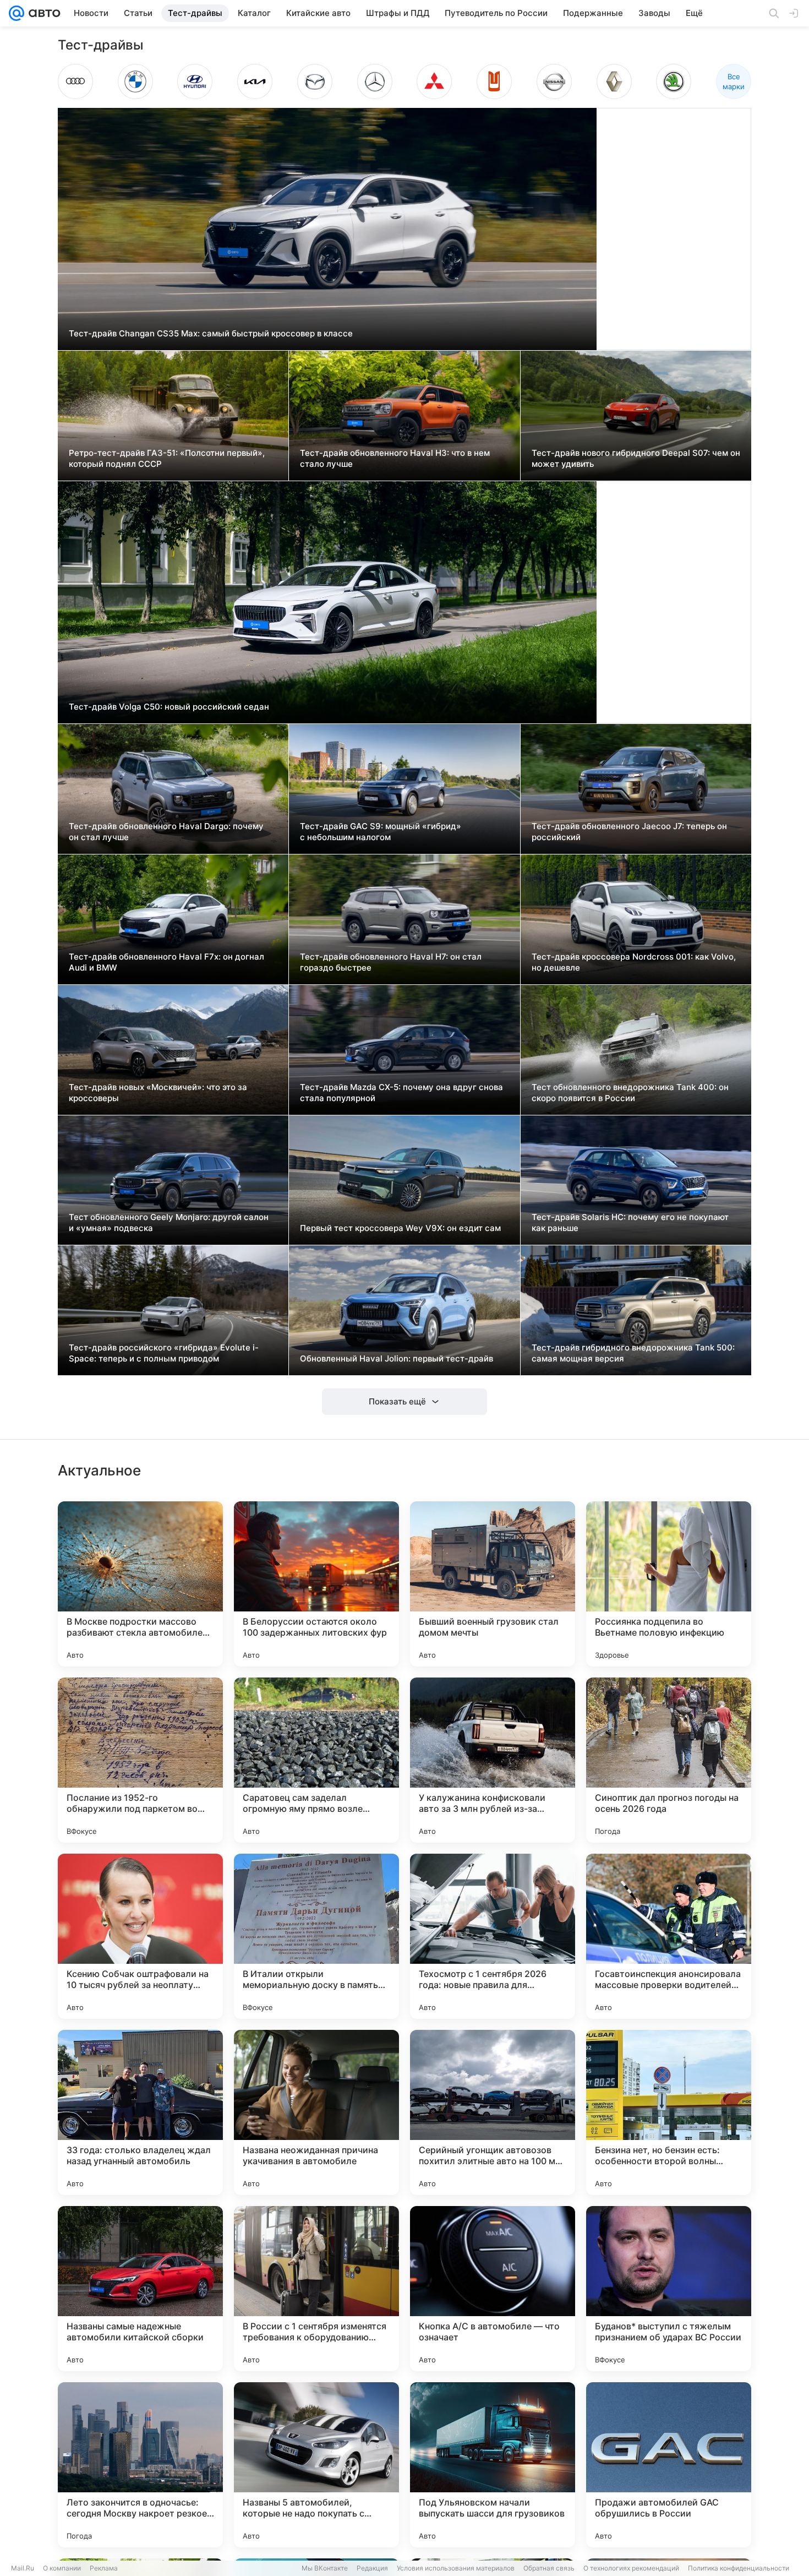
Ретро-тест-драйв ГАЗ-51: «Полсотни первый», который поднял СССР (167, 458)
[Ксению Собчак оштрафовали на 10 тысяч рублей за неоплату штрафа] (140, 1936)
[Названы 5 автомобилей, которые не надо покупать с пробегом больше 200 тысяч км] (316, 2465)
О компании (62, 2568)
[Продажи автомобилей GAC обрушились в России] (669, 2465)
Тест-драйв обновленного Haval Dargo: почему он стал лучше (166, 832)
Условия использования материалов (456, 2568)
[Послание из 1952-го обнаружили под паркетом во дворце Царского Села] (140, 1760)
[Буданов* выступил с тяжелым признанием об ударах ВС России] (669, 2289)
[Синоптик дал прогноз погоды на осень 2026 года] (669, 1760)
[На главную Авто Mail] (42, 13)
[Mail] (17, 13)
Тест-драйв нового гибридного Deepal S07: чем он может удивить (636, 458)
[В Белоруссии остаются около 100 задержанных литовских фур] (316, 1584)
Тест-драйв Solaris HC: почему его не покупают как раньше (630, 1222)
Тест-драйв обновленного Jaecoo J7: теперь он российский (629, 832)
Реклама (104, 2568)
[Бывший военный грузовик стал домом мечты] (493, 1584)
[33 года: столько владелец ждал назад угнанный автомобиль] (140, 2112)
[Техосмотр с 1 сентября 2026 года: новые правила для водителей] (493, 1936)
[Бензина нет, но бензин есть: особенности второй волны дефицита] (669, 2112)
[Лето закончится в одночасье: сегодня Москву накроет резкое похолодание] (140, 2465)
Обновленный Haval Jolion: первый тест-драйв (397, 1358)
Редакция (372, 2568)
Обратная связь (549, 2568)
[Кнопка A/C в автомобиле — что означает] (493, 2289)
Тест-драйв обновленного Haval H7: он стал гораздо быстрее (391, 962)
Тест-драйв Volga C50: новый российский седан (169, 707)
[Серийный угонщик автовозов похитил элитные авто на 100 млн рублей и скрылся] (493, 2112)
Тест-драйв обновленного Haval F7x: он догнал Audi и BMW (166, 962)
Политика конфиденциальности (739, 2568)
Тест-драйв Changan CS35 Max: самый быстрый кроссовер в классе (211, 333)
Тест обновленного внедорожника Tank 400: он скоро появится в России (630, 1093)
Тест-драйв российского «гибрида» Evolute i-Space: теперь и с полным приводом (164, 1353)
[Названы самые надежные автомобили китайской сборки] (140, 2289)
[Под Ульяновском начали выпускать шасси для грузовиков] (493, 2465)
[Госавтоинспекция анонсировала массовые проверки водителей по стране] (669, 1936)
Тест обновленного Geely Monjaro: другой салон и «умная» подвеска (169, 1222)
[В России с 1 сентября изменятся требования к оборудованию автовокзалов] (316, 2289)
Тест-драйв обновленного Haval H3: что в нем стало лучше (395, 458)
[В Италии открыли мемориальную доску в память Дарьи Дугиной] (316, 1936)
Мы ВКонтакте (325, 2568)
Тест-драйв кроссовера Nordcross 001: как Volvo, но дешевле (634, 962)
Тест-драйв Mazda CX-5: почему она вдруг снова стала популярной (401, 1093)
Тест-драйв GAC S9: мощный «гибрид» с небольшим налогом (381, 832)
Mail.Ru (23, 2568)
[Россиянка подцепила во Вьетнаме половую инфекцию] (669, 1584)
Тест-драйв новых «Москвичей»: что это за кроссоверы (158, 1093)
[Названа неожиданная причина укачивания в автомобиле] (316, 2112)
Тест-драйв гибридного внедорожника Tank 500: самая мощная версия (633, 1353)
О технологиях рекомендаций (631, 2568)
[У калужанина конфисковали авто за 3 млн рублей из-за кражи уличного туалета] (493, 1760)
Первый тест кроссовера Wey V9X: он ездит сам (400, 1228)
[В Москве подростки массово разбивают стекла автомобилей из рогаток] (140, 1584)
